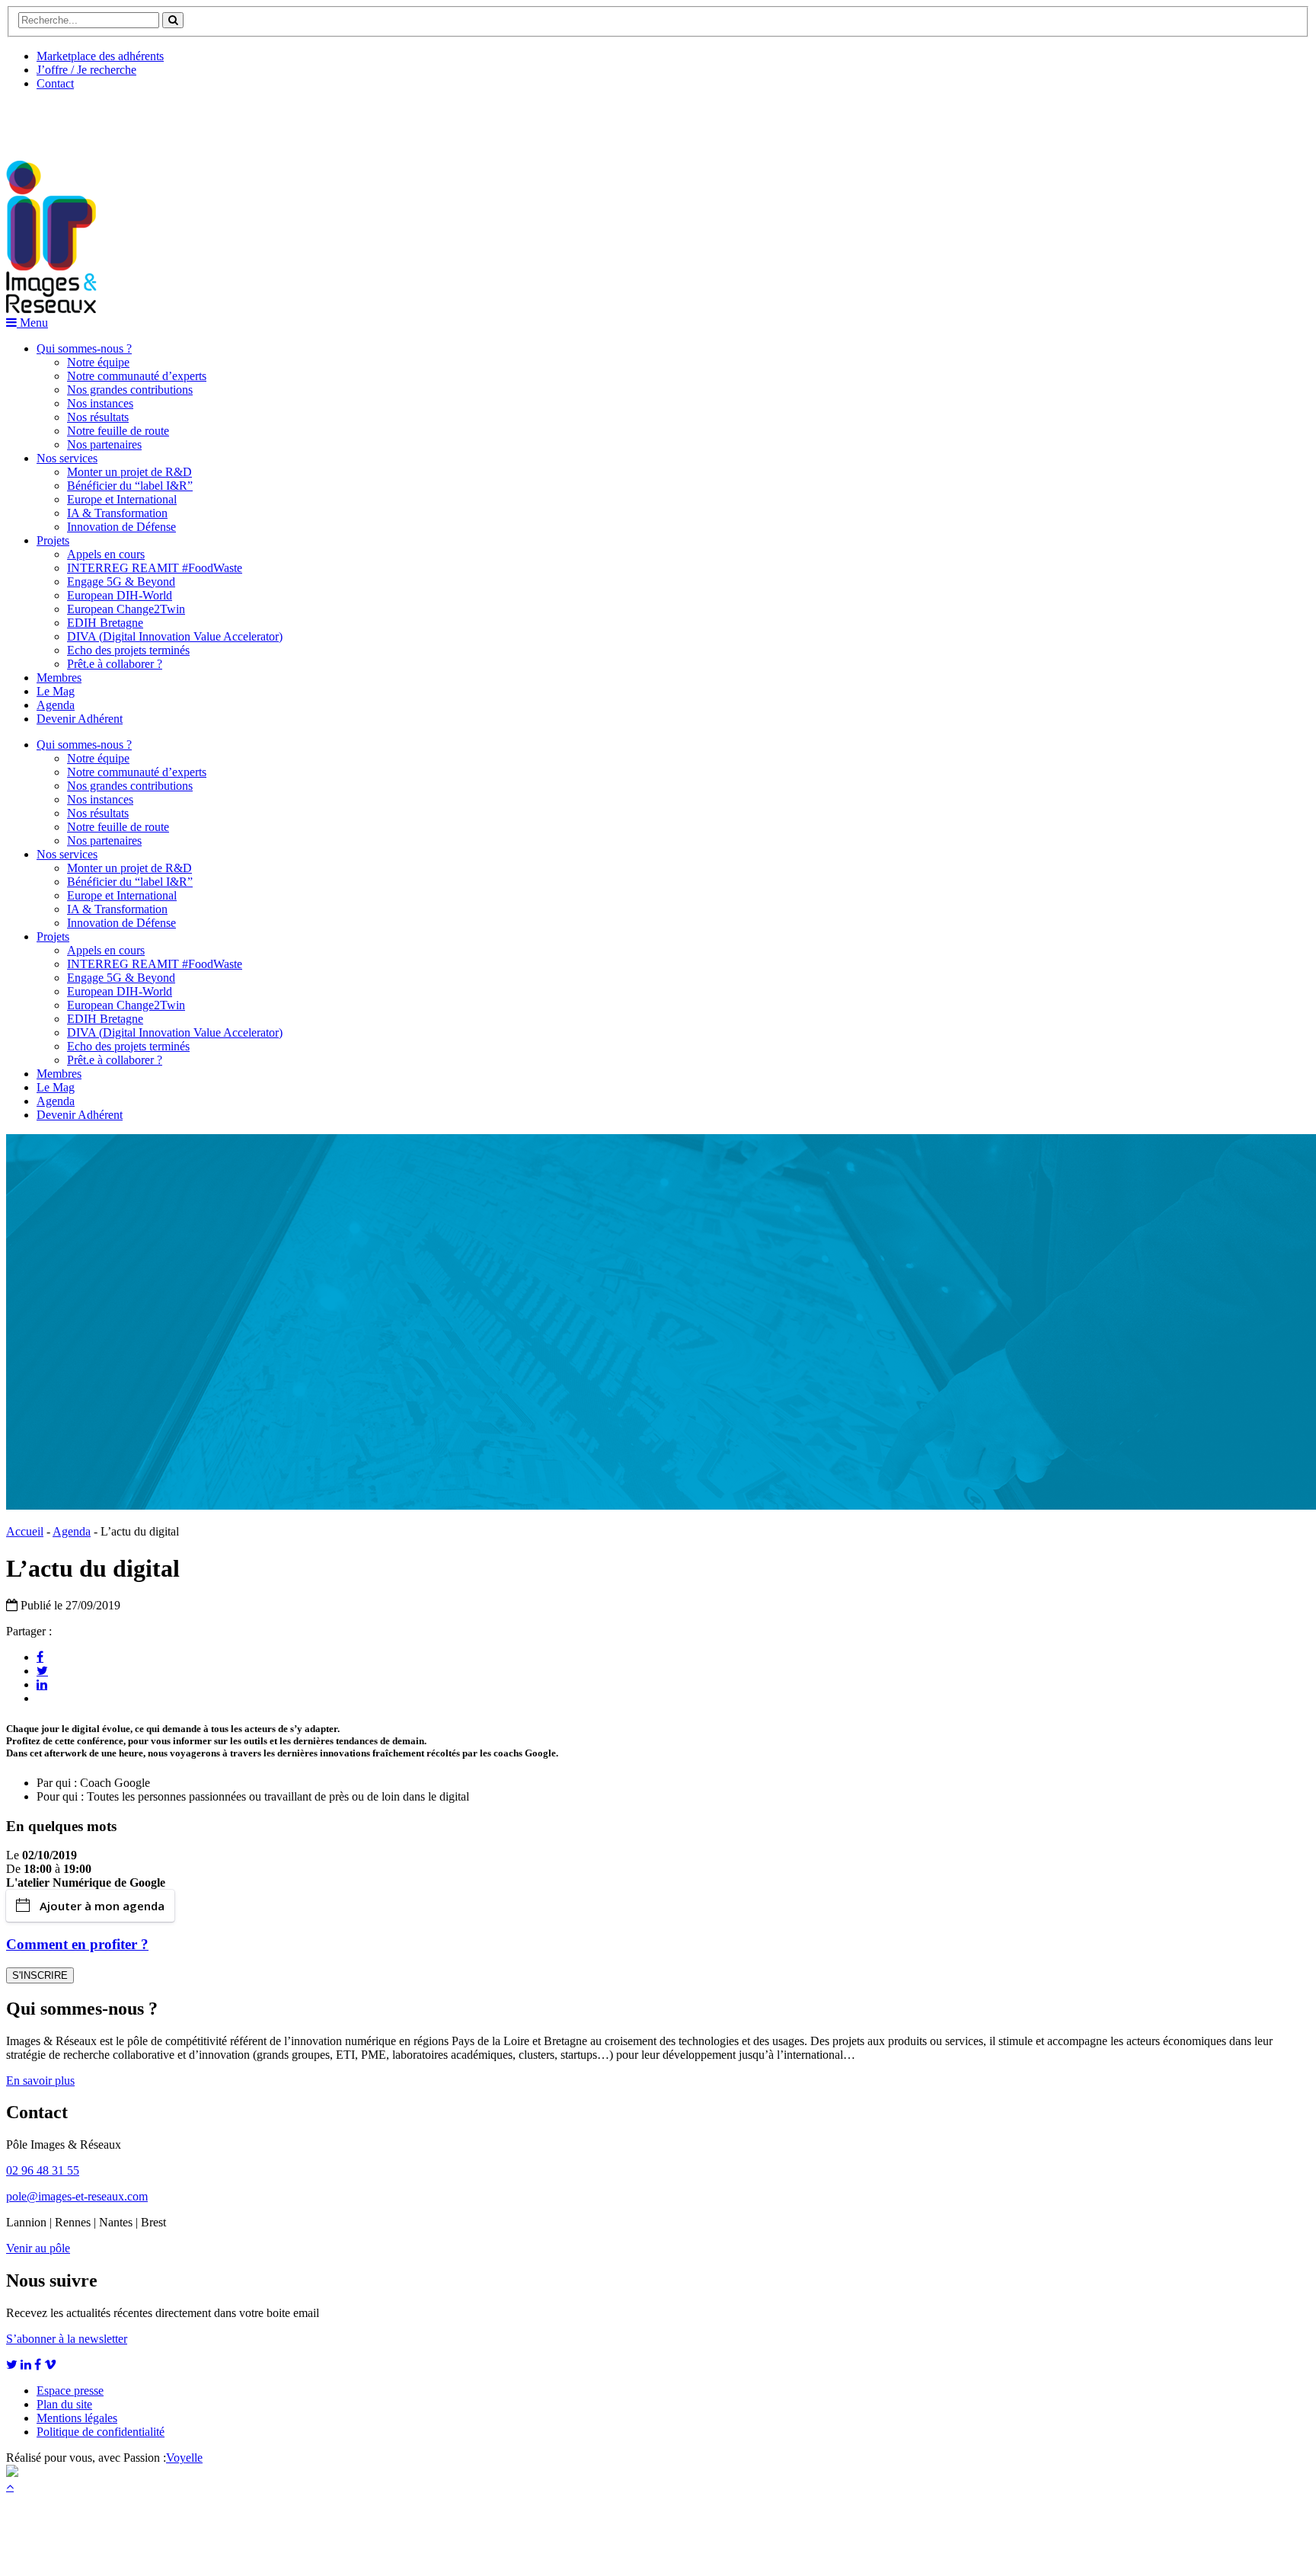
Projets (53, 540)
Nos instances (100, 403)
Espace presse (70, 2391)
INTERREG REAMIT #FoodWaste (155, 568)
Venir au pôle (38, 2248)
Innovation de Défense (121, 527)
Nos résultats (98, 417)
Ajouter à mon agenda (102, 1906)
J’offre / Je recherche (86, 70)
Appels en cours (106, 554)
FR (119, 120)
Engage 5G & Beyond (121, 582)
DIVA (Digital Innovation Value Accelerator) (175, 636)
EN (63, 120)
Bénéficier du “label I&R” (130, 486)
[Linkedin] (42, 1684)
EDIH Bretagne (105, 623)
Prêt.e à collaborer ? (115, 664)
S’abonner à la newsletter (67, 2339)
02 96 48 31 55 (43, 2170)
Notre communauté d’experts (137, 376)
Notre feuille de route (118, 431)
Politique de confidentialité (101, 2432)
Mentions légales (77, 2418)
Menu (32, 323)
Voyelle (184, 2458)
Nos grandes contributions (130, 390)
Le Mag (56, 691)
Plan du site (64, 2404)
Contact (55, 83)
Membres (59, 678)
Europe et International (122, 499)
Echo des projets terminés (128, 650)
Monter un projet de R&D (129, 472)
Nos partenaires (104, 444)
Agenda (56, 705)
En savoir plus (40, 2081)
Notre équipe (98, 362)
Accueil (25, 1531)
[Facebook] (40, 1657)
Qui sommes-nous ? (84, 348)
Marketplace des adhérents (100, 56)
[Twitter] (42, 1670)
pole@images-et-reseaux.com (77, 2196)
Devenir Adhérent (80, 719)
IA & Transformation (117, 513)
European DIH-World (120, 595)
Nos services (67, 458)
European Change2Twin (126, 609)
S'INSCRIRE (40, 1975)
